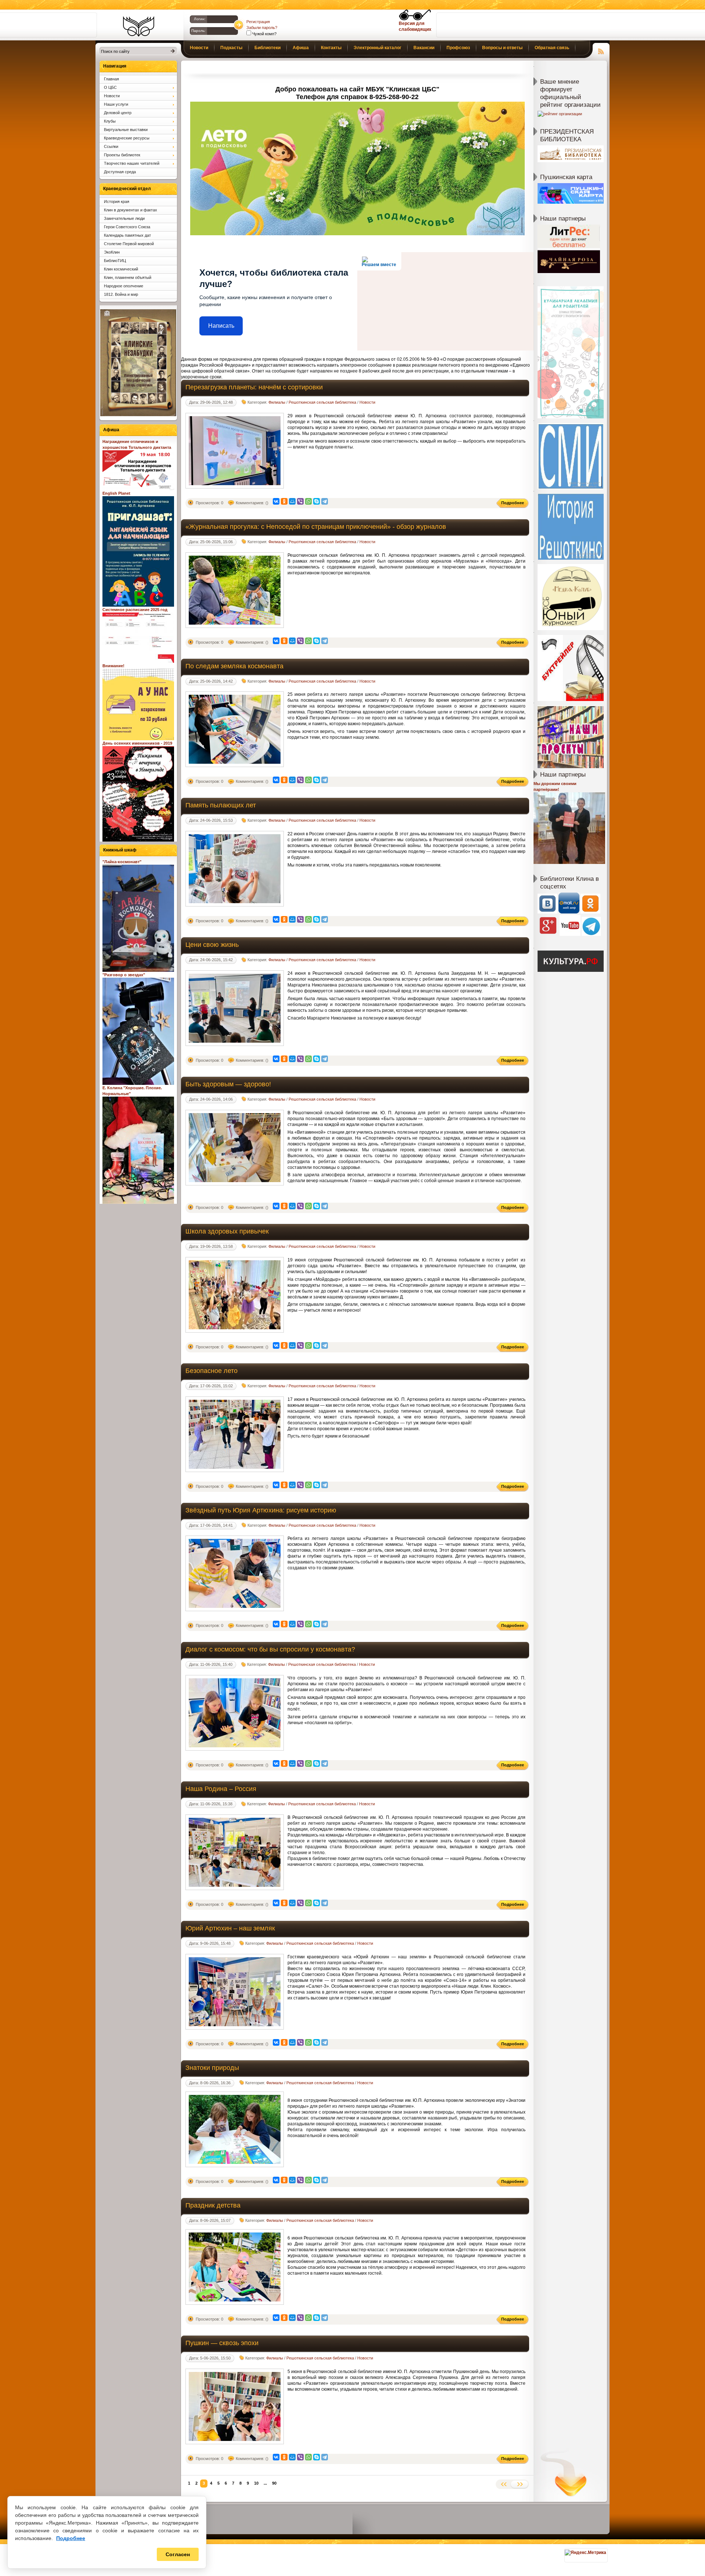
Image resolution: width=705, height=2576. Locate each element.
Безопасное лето (211, 1371)
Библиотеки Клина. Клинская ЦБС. (139, 26)
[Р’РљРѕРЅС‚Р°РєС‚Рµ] (276, 501)
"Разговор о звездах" (124, 975)
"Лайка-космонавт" (122, 862)
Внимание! (113, 666)
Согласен (178, 2554)
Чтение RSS (601, 50)
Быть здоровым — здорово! (228, 1084)
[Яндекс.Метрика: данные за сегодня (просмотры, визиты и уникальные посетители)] (585, 2553)
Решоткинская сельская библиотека (322, 402)
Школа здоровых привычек (227, 1231)
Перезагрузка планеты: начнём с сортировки (254, 387)
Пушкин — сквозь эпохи (222, 2343)
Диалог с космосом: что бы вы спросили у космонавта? (270, 1649)
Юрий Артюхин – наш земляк (230, 1928)
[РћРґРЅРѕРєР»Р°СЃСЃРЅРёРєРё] (284, 501)
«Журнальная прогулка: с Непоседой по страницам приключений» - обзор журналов (316, 527)
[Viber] (300, 501)
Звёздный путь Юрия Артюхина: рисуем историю (261, 1510)
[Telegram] (325, 501)
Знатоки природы (212, 2068)
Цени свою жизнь (212, 945)
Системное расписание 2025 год (135, 610)
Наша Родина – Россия (221, 1789)
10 (256, 2483)
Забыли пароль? (262, 28)
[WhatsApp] (308, 501)
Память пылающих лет (221, 805)
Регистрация (258, 22)
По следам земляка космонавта (234, 666)
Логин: (200, 19)
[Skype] (317, 501)
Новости (367, 402)
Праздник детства (213, 2205)
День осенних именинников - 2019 (137, 743)
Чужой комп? (264, 34)
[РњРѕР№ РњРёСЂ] (292, 501)
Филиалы (277, 402)
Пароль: (198, 31)
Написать (221, 326)
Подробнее (71, 2538)
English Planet (116, 493)
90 (274, 2483)
